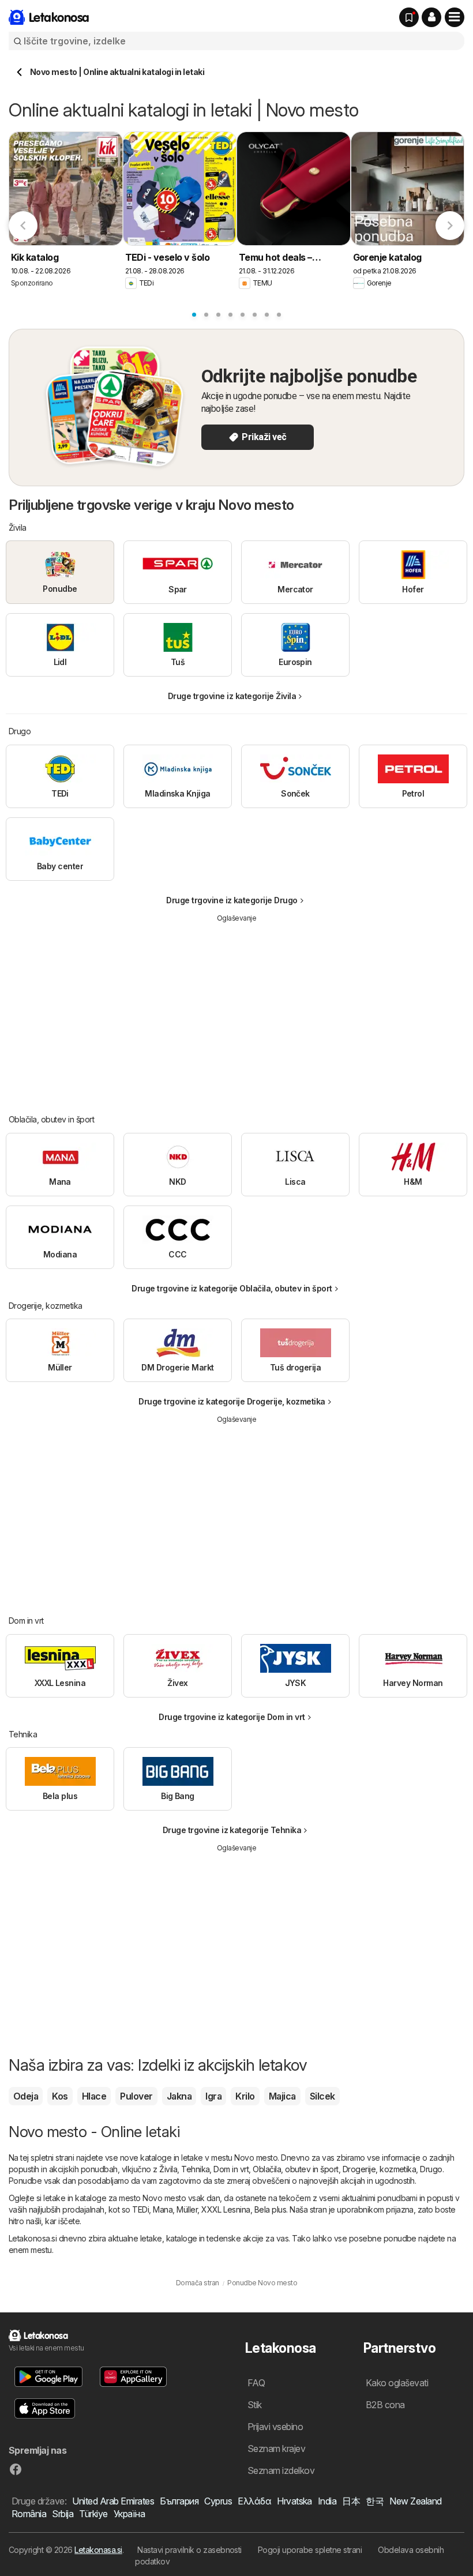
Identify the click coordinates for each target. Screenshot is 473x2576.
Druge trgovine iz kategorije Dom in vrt (232, 1717)
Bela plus (270, 2209)
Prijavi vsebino (275, 2427)
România (29, 2514)
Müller (187, 2209)
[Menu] (455, 17)
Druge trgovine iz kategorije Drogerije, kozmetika (232, 1401)
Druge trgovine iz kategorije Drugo (232, 900)
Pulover (136, 2096)
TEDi (140, 2209)
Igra (213, 2096)
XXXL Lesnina (226, 2209)
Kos (60, 2096)
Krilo (245, 2096)
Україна (129, 2514)
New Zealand (415, 2501)
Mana (163, 2209)
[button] (431, 17)
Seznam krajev (276, 2449)
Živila (168, 2169)
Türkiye (93, 2514)
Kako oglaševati (397, 2383)
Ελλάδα (254, 2501)
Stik (255, 2405)
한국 (375, 2501)
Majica (282, 2096)
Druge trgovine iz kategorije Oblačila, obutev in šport (232, 1288)
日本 (351, 2501)
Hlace (94, 2096)
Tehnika (195, 2169)
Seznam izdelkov (281, 2470)
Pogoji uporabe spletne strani (310, 2550)
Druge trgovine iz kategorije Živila (232, 696)
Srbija (63, 2514)
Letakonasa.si (98, 2550)
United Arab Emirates (113, 2501)
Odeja (26, 2096)
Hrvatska (294, 2501)
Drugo (431, 2169)
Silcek (322, 2096)
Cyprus (218, 2501)
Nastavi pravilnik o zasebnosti (189, 2550)
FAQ (256, 2383)
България (179, 2501)
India (327, 2501)
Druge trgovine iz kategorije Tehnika (232, 1830)
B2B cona (385, 2405)
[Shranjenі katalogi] (409, 17)
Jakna (179, 2096)
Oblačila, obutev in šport (295, 2169)
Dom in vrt (231, 2169)
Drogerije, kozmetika (380, 2169)
